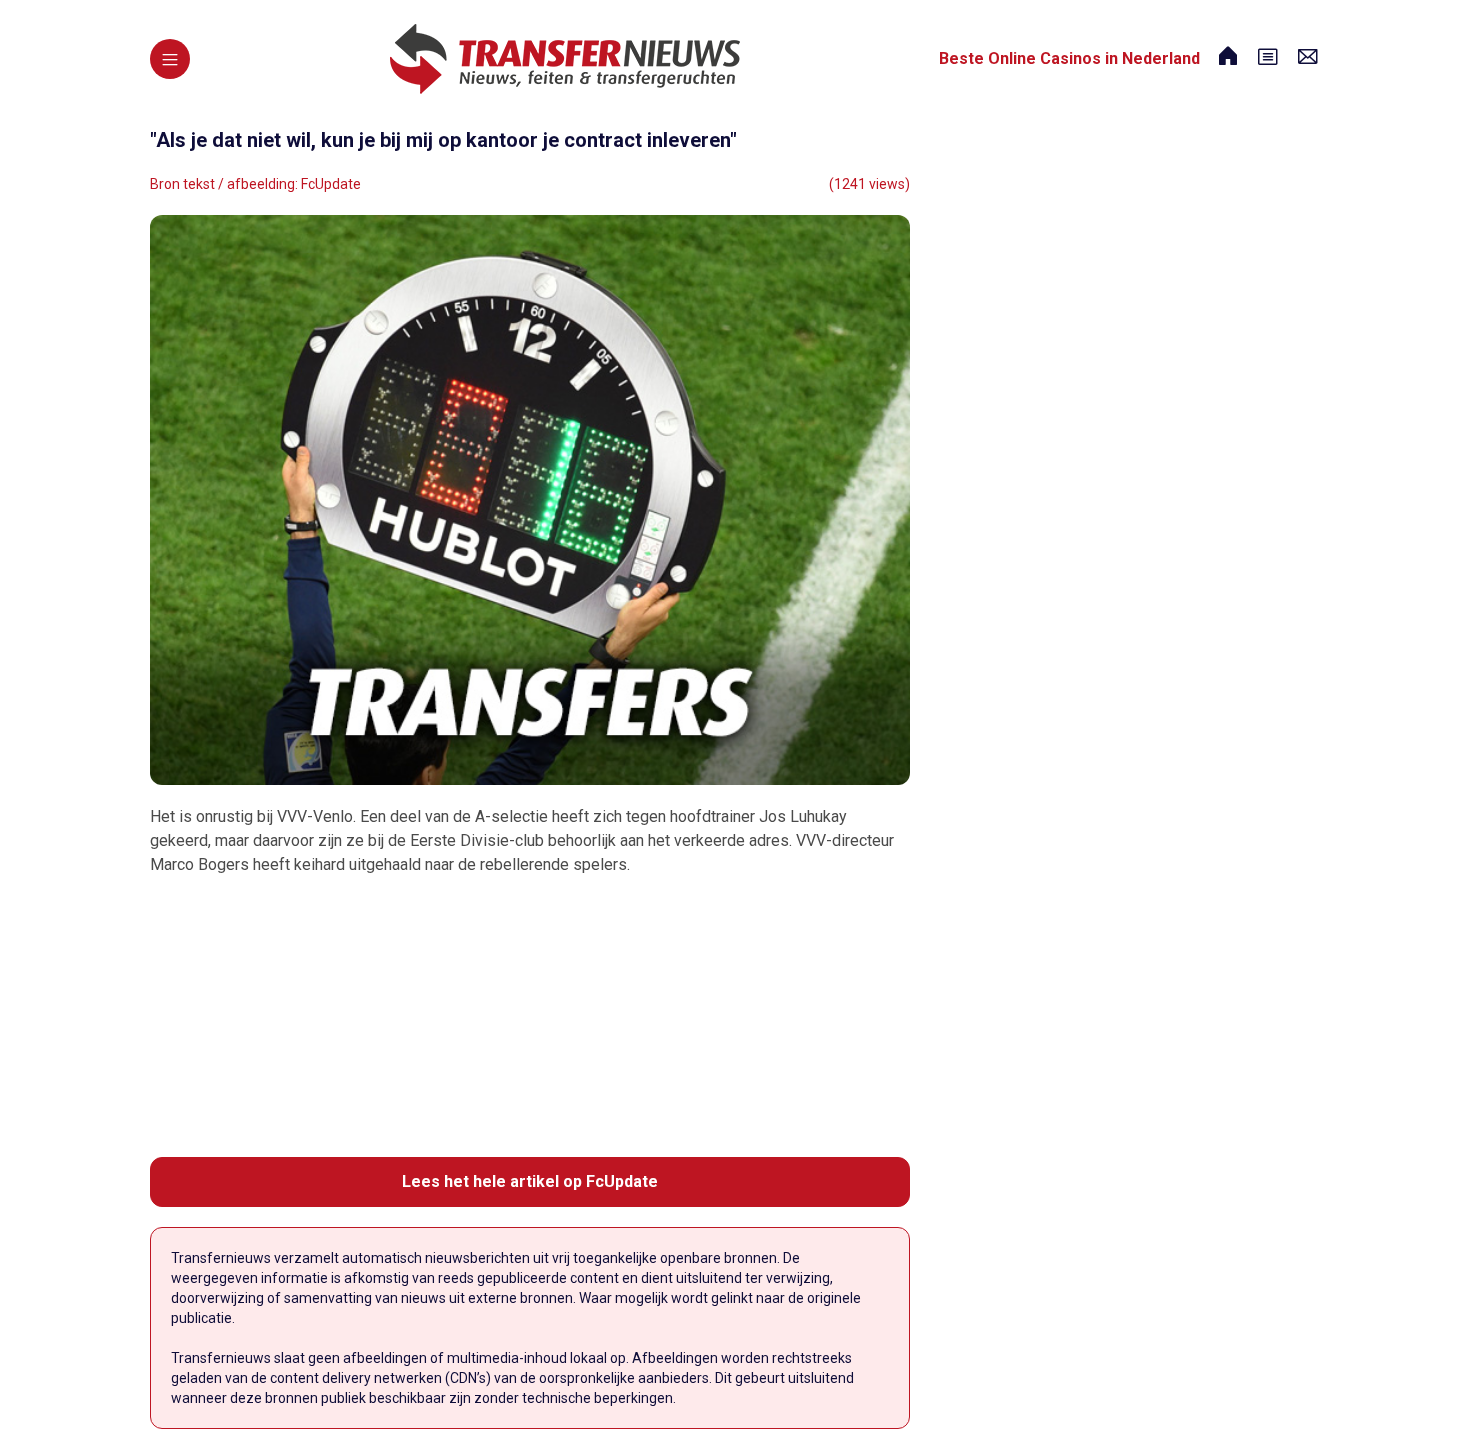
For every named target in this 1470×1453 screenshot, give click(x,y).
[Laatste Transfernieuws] (565, 59)
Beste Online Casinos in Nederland (1069, 58)
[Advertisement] (530, 1017)
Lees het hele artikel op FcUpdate (530, 1181)
